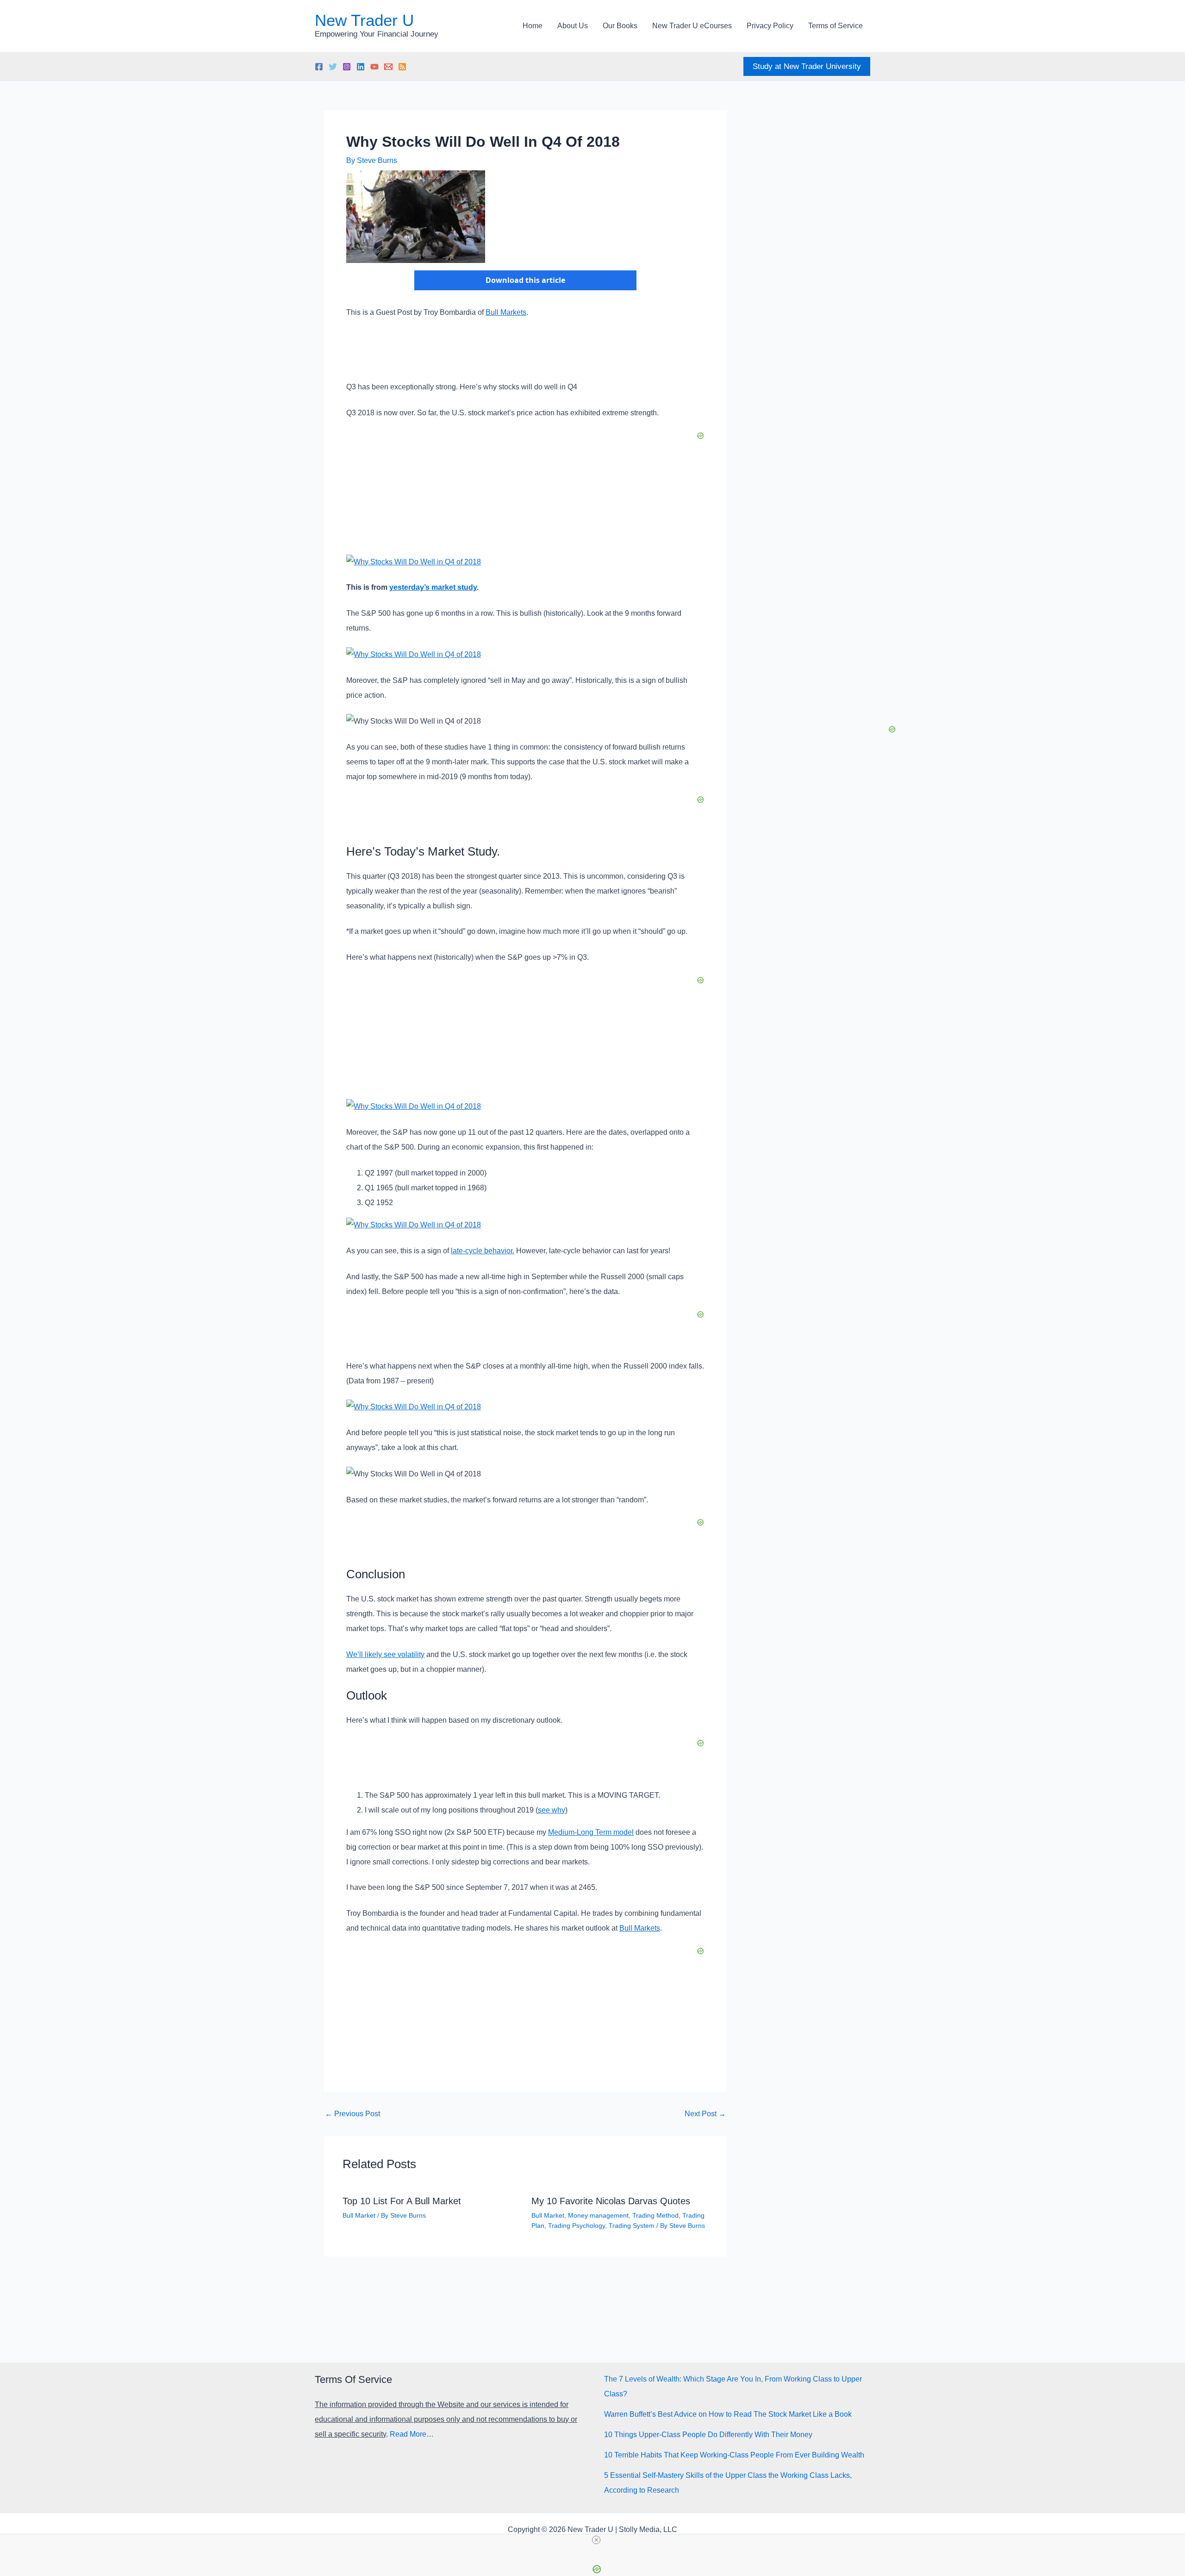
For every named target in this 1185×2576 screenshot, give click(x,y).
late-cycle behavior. (483, 1251)
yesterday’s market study (433, 587)
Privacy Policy (770, 26)
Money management (598, 2215)
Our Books (620, 26)
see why (552, 1810)
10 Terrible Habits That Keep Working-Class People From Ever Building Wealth (734, 2455)
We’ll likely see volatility (385, 1654)
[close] (596, 2540)
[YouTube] (374, 67)
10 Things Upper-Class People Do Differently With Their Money (708, 2435)
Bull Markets (506, 312)
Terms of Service (836, 26)
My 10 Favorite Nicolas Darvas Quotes (611, 2201)
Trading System (632, 2226)
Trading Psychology (577, 2226)
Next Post (705, 2114)
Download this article (525, 280)
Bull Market (359, 2215)
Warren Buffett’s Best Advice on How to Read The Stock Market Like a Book (728, 2414)
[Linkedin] (361, 67)
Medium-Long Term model (591, 1832)
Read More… (412, 2434)
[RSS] (402, 67)
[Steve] (388, 67)
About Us (573, 26)
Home (533, 26)
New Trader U (364, 20)
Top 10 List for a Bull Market (402, 2201)
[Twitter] (333, 67)
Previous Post (352, 2114)
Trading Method (655, 2215)
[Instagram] (347, 67)
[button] (807, 66)
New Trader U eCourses (692, 26)
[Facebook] (319, 67)
